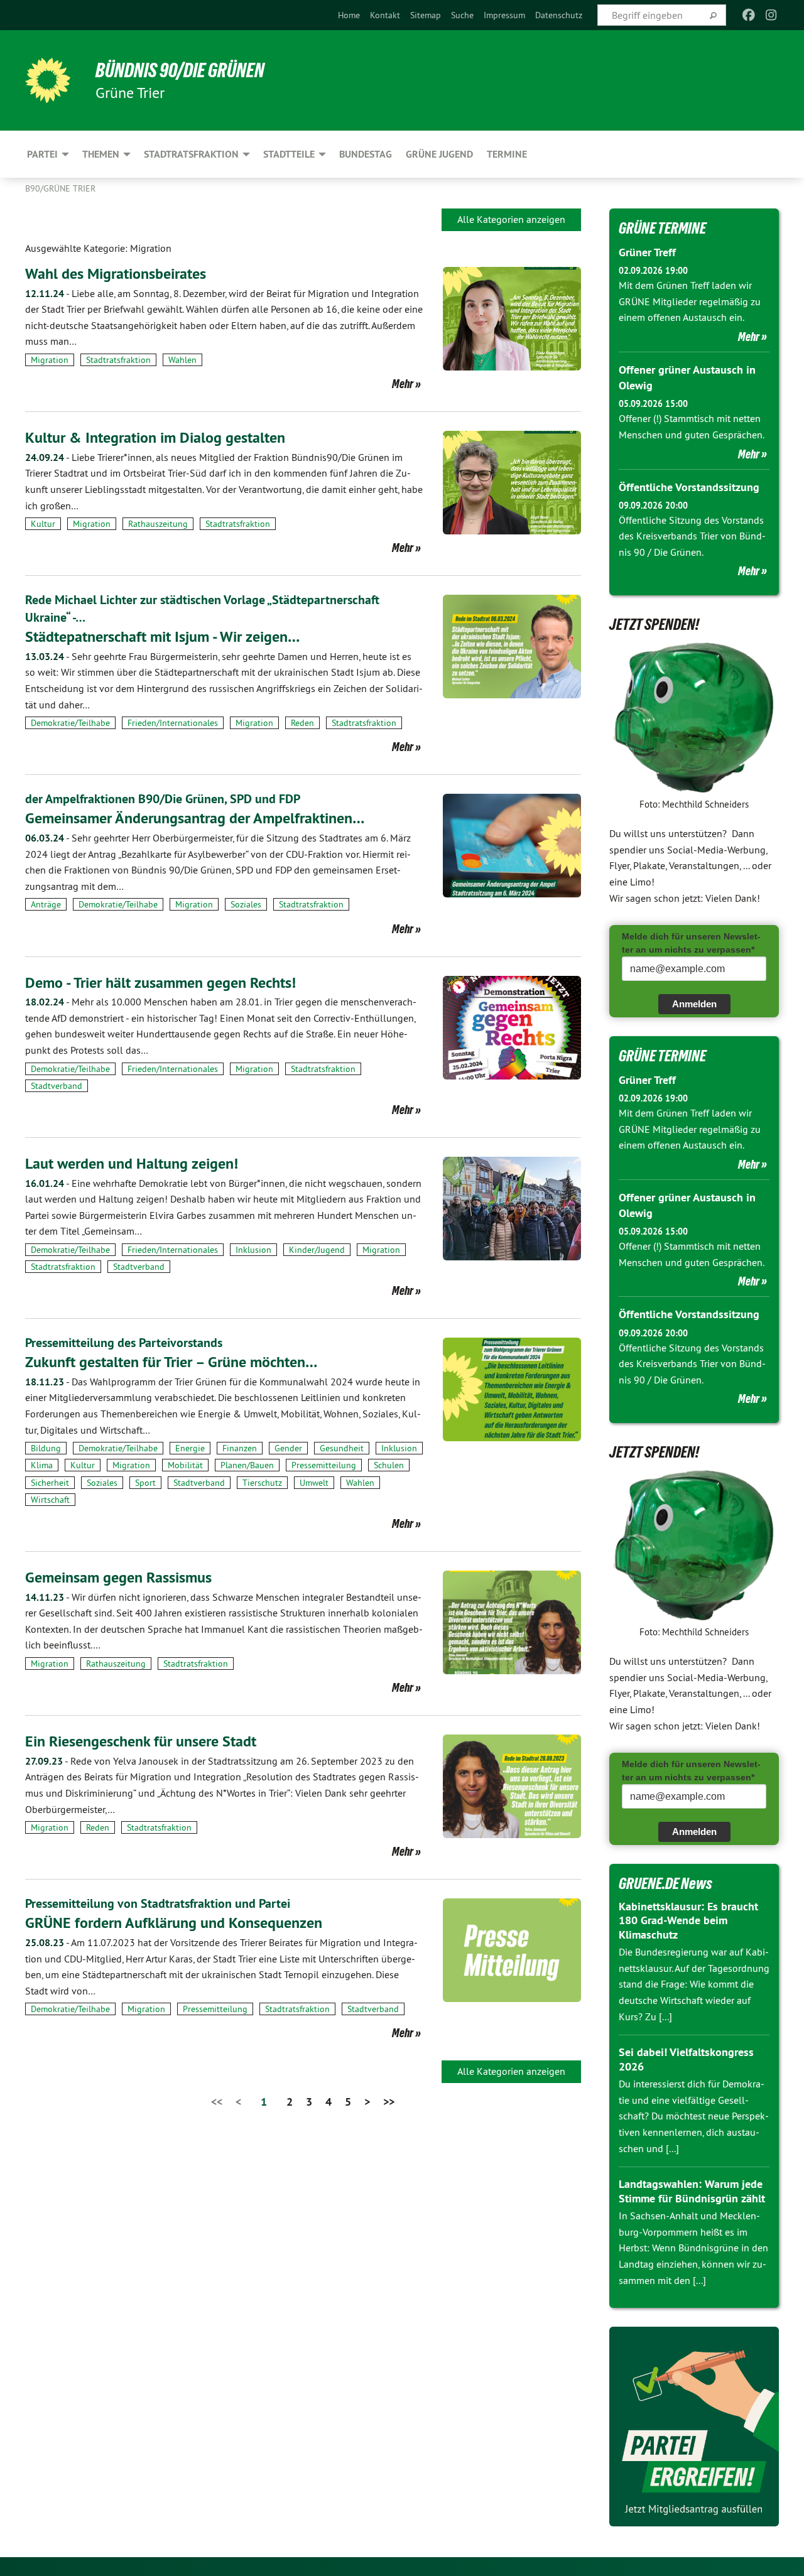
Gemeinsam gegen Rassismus (118, 1577)
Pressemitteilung (324, 1465)
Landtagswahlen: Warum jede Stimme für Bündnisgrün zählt (692, 2191)
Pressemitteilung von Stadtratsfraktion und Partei (158, 1903)
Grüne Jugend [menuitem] (439, 154)
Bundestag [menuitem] (366, 154)
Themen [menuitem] (101, 154)
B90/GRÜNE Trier (60, 188)
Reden (302, 723)
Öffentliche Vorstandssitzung (689, 487)
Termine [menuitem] (507, 154)
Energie (190, 1448)
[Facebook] (748, 15)
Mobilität (185, 1465)
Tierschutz (262, 1483)
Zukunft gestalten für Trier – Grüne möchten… (171, 1362)
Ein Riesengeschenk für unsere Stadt (141, 1741)
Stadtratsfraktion (118, 360)
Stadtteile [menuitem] (289, 154)
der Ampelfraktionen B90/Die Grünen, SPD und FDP (163, 799)
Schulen (389, 1465)
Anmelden (694, 1004)
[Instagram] (772, 15)
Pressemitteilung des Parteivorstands (124, 1343)
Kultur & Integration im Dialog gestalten (155, 437)
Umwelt (314, 1483)
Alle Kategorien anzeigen (511, 219)
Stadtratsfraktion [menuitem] (191, 154)
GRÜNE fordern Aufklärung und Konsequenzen (174, 1923)
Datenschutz (559, 15)
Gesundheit (342, 1448)
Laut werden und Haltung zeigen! (132, 1163)
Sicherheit (50, 1483)
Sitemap (426, 15)
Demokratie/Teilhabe (70, 723)
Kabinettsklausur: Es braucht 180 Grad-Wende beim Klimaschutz (688, 1920)
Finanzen (240, 1448)
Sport (145, 1483)
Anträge (46, 904)
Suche (462, 15)
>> (389, 2102)
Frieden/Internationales (173, 723)
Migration (50, 360)
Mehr (403, 384)
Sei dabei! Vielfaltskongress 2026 (686, 2059)
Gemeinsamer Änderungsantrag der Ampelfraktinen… (195, 818)
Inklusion (253, 1250)
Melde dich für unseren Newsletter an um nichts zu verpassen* (691, 943)
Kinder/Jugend (317, 1250)
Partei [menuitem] (42, 154)
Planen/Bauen (247, 1465)
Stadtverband (57, 1086)
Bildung (46, 1448)
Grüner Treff (647, 252)
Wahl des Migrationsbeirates (116, 273)
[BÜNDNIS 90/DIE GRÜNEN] (48, 80)
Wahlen (182, 360)
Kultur (43, 524)
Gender (288, 1448)
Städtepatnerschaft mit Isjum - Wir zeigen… (162, 636)
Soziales (246, 904)
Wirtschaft (50, 1500)
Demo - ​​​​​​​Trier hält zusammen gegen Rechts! (160, 982)
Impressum (504, 15)
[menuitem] (349, 15)
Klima (42, 1465)
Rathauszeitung (158, 524)
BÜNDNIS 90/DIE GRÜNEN (180, 70)
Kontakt (385, 15)
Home (349, 15)
